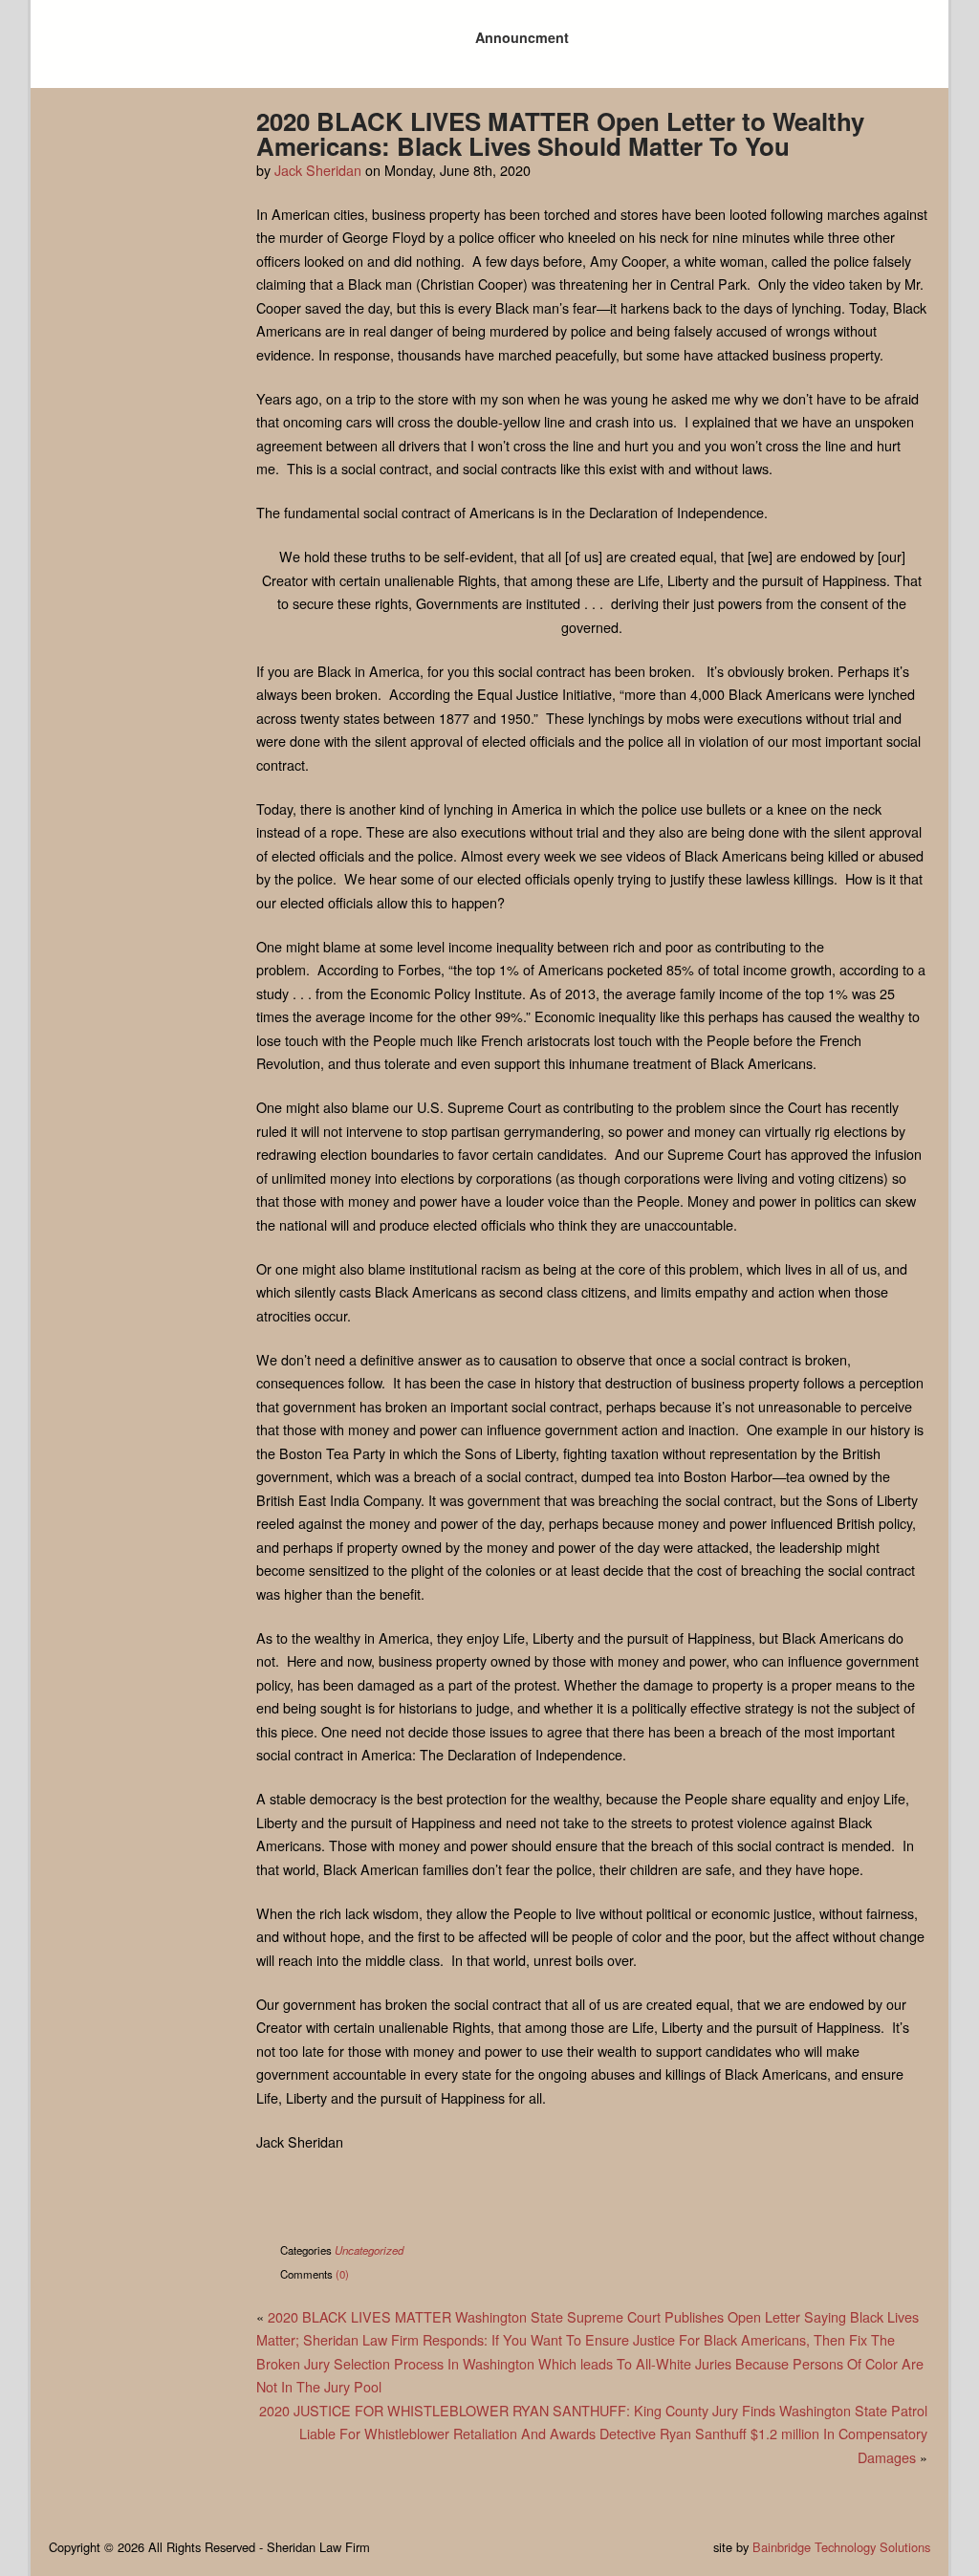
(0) (342, 2274)
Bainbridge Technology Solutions (841, 2547)
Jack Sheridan (318, 170)
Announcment (522, 37)
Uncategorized (369, 2250)
